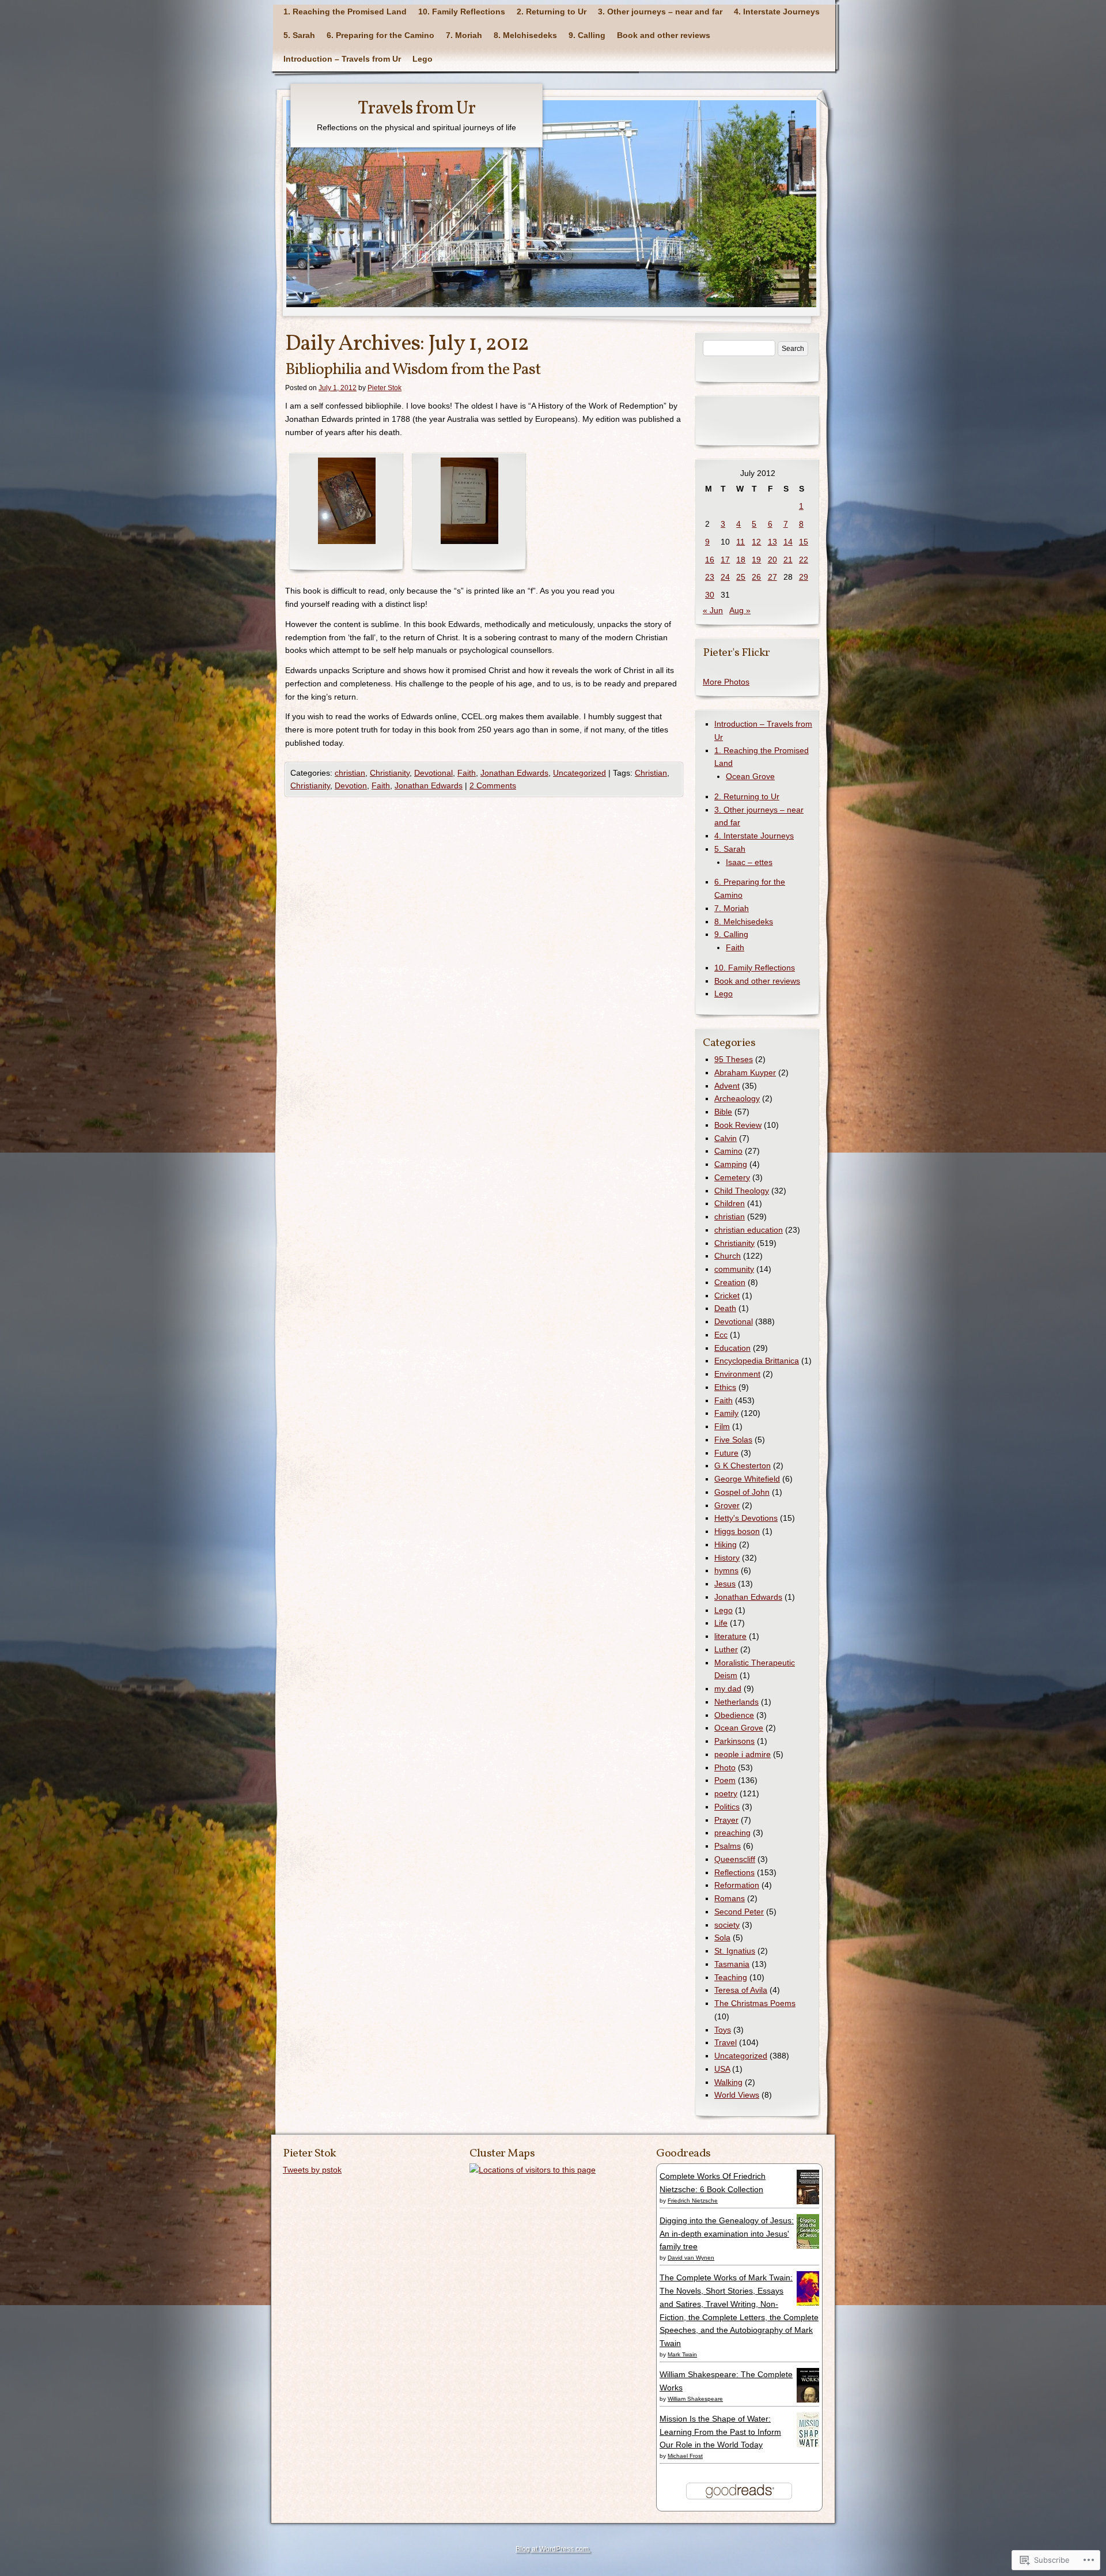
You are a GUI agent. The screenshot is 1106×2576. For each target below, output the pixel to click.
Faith (467, 773)
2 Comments (493, 785)
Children (730, 1203)
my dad (728, 1689)
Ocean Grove (750, 776)
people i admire (743, 1754)
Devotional (433, 773)
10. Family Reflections (462, 12)
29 (804, 577)
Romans (730, 1898)
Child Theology (742, 1191)
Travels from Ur (416, 109)
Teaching (731, 1977)
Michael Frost (685, 2456)
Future (726, 1453)
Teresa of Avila (741, 1990)
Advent (727, 1086)
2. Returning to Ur (552, 12)
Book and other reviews (664, 35)
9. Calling (587, 35)
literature (730, 1636)
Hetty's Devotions (746, 1518)
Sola (722, 1937)
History (727, 1558)
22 (804, 560)
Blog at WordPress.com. (553, 2549)
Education (732, 1348)
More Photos (726, 682)
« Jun (713, 610)
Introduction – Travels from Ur (342, 59)
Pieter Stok (385, 388)
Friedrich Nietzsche (693, 2201)
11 (741, 542)
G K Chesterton (743, 1465)
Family (726, 1413)
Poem (725, 1780)
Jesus (725, 1584)
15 (804, 542)
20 (772, 560)
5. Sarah (299, 35)
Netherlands (736, 1702)
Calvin (726, 1138)
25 (741, 577)
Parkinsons (734, 1741)
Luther (726, 1649)
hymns (726, 1570)
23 (710, 577)
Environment (737, 1374)
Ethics (725, 1387)
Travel (726, 2042)
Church (728, 1256)
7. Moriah (464, 35)
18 (741, 560)
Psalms (728, 1846)
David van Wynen (691, 2258)
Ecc (721, 1335)
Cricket (727, 1295)
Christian (651, 773)
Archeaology (737, 1098)
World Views (737, 2095)
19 (756, 560)
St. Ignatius (735, 1951)
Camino (728, 1151)
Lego (423, 59)
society (727, 1925)
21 (788, 560)
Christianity (390, 773)
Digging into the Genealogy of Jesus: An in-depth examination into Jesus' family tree (727, 2234)
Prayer (726, 1820)
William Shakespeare (695, 2399)
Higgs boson (737, 1531)
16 (710, 560)
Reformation (737, 1885)
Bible (723, 1112)
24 (725, 577)
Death (725, 1308)
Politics (727, 1807)
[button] (346, 513)
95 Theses (734, 1059)
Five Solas (733, 1440)
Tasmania (732, 1964)
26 (756, 577)
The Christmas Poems (755, 2003)
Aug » (740, 610)
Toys (723, 2030)
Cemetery (732, 1177)
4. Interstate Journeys (777, 12)
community (734, 1269)
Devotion (351, 785)
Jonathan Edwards (514, 773)
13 (772, 542)
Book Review (738, 1125)
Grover (727, 1505)
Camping (731, 1164)
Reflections (734, 1872)
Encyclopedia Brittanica (757, 1361)
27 (772, 577)
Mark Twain (682, 2354)
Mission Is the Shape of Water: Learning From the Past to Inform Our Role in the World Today (720, 2432)
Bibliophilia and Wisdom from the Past (413, 370)
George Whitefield (747, 1479)
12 (756, 542)
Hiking (726, 1544)
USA (722, 2069)
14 (788, 542)
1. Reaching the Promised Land (345, 12)
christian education (749, 1230)
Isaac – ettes (749, 862)
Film (722, 1426)
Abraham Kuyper (745, 1072)
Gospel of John (742, 1492)
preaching (732, 1833)
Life (721, 1623)
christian (350, 773)
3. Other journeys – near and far (660, 12)
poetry (726, 1793)
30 (710, 595)
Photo (725, 1767)
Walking (728, 2082)
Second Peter (739, 1912)
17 (725, 560)
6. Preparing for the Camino (380, 35)
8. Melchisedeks (525, 35)
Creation (730, 1282)
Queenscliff (735, 1859)
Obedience (734, 1715)
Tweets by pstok (312, 2170)
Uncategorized (579, 773)
